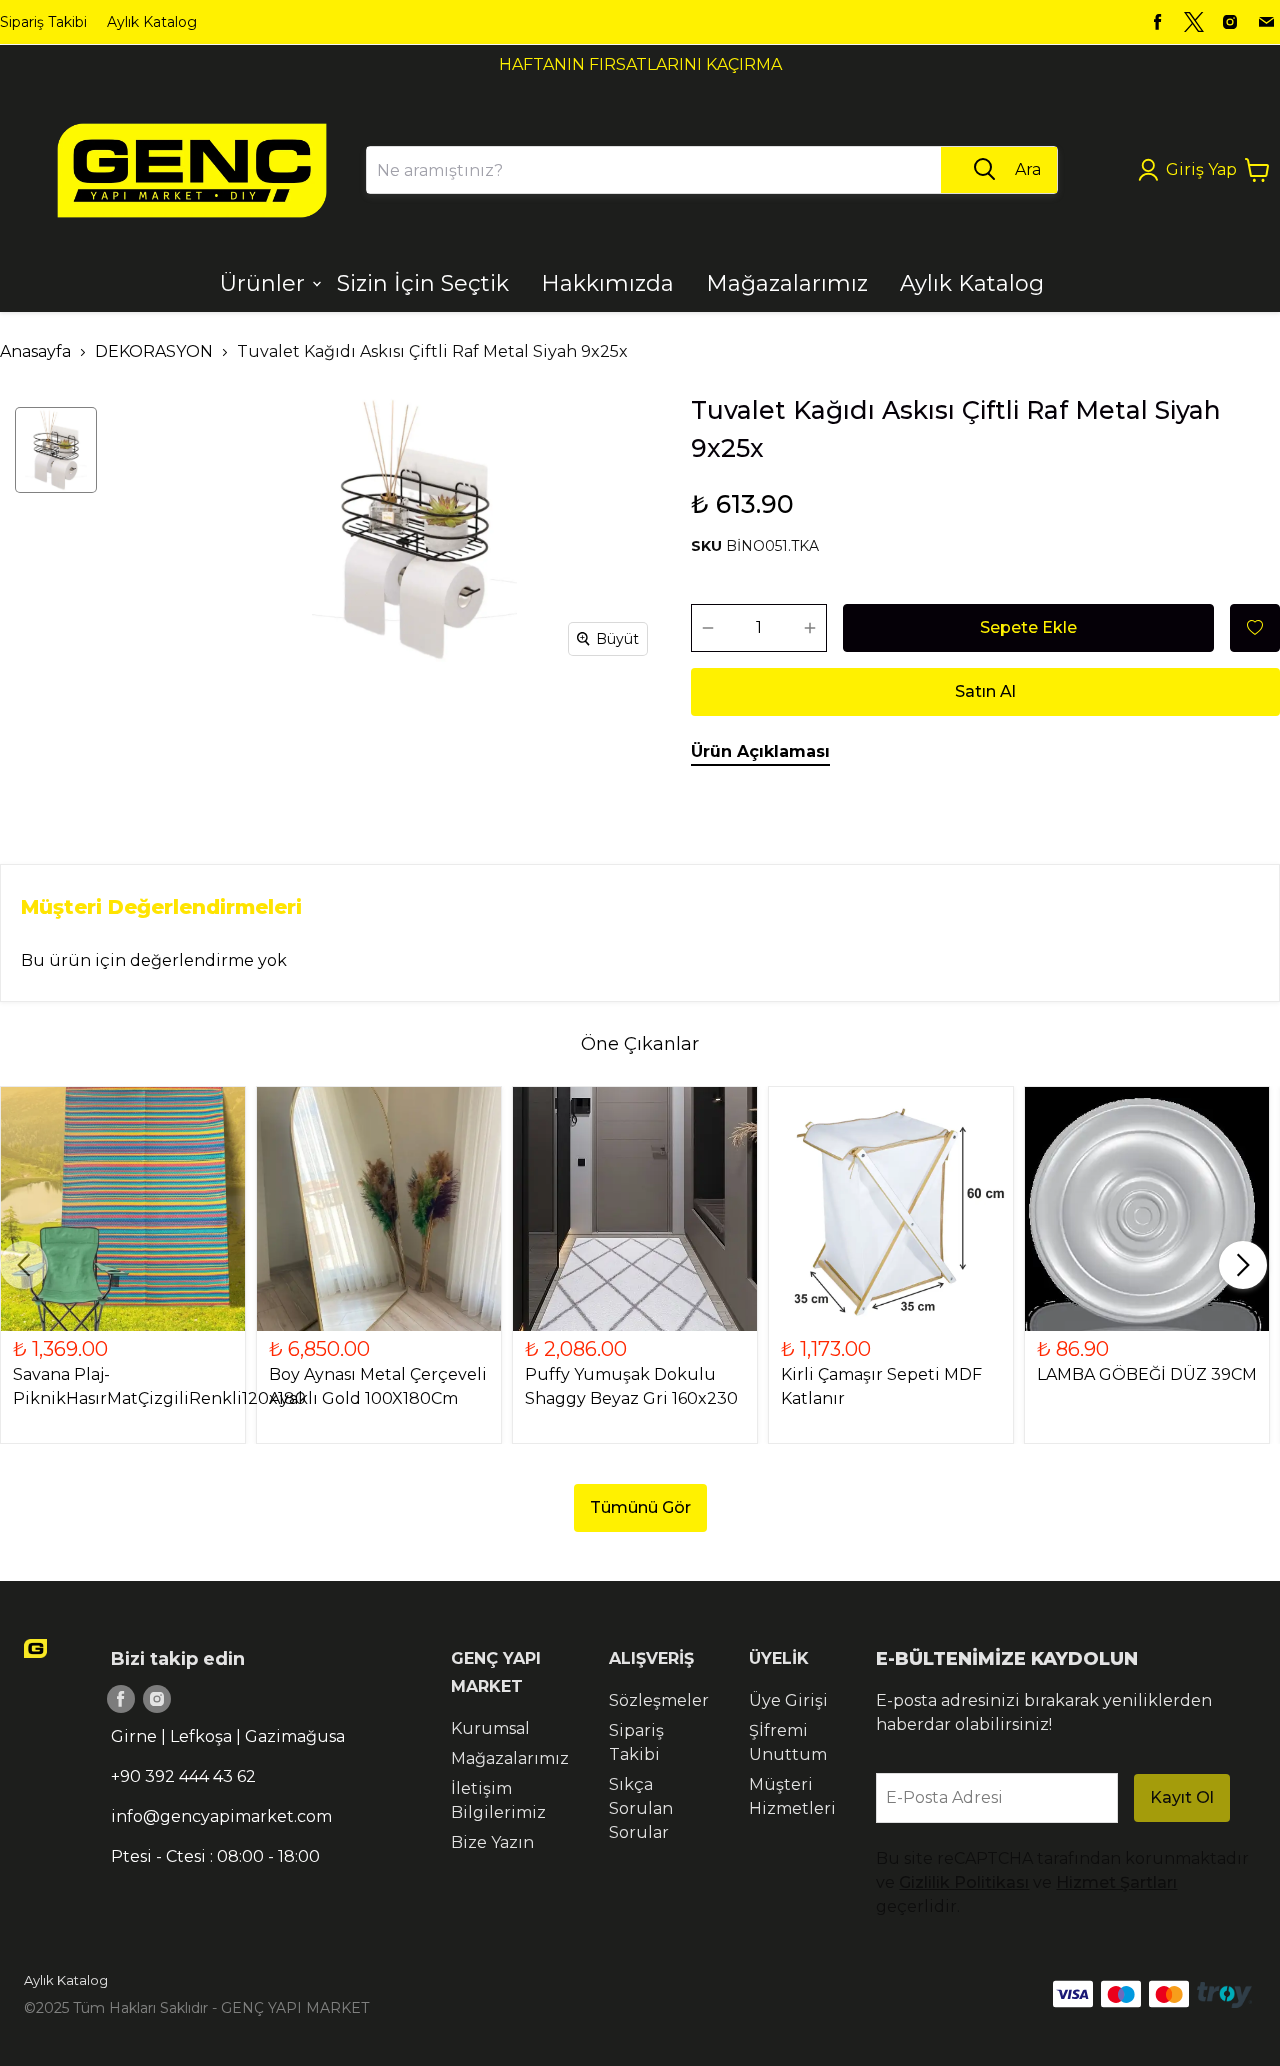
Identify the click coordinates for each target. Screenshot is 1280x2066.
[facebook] (1158, 22)
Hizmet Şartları (1116, 1882)
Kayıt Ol (1182, 1797)
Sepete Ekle (1028, 627)
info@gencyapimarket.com (221, 1816)
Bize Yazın (492, 1842)
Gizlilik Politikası (964, 1882)
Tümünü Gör (640, 1507)
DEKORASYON (154, 351)
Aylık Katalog (152, 22)
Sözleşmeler (659, 1700)
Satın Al (985, 691)
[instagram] (1230, 22)
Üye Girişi (788, 1700)
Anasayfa (35, 351)
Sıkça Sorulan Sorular (641, 1808)
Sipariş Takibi (43, 22)
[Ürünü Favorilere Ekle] (1255, 628)
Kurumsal (490, 1728)
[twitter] (1194, 22)
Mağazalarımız (510, 1758)
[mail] (1266, 22)
